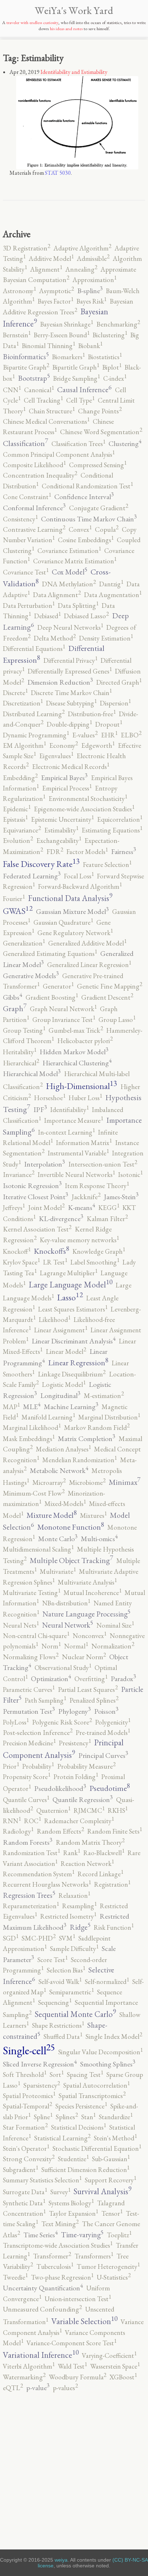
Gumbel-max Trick (76, 1030)
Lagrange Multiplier (69, 1273)
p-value (38, 2388)
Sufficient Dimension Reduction (85, 2170)
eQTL (13, 2388)
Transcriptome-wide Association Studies (58, 2245)
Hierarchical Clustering (77, 1063)
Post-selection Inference (38, 1733)
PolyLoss (16, 1722)
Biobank (90, 346)
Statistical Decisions (78, 2127)
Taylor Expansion (73, 2213)
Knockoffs (52, 1251)
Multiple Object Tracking (71, 1560)
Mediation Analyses (63, 1449)
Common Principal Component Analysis (59, 454)
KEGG (109, 1208)
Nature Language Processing (86, 1614)
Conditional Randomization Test (87, 486)
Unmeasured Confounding (42, 2309)
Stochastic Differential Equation (97, 2148)
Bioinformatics (26, 356)
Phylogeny (75, 1711)
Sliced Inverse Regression (40, 2064)
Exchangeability (59, 841)
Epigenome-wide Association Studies (84, 809)
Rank (72, 1853)
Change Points (100, 411)
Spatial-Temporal (27, 2106)
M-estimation (104, 1396)
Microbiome (87, 1482)
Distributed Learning (34, 714)
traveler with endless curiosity (32, 22)
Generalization (24, 943)
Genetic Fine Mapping (110, 986)
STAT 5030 (58, 173)
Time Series (41, 2235)
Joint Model (46, 1208)
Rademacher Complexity (79, 1821)
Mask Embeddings (29, 1439)
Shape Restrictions (58, 2025)
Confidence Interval (84, 497)
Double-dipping (69, 724)
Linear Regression (78, 1363)
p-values (65, 2388)
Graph (15, 1008)
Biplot (112, 367)
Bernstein (17, 335)
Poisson (106, 1711)
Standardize (116, 2117)
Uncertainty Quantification (43, 2288)
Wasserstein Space (115, 2366)
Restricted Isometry (68, 1916)
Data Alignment (57, 595)
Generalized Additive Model (87, 943)
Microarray (49, 1482)
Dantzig (111, 584)
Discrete (15, 693)
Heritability (20, 1052)
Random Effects (60, 1831)
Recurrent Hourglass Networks (47, 1884)
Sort (57, 2075)
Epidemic (17, 809)
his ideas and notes (66, 29)
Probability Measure (86, 1766)
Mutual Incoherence (92, 1593)
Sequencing (55, 2002)
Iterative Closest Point (36, 1197)
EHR (109, 735)
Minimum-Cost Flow (34, 1493)
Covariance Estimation (69, 551)
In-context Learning (66, 1132)
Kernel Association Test (37, 1229)
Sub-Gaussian (111, 2159)
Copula (107, 529)
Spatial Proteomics (29, 2096)
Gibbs (13, 997)
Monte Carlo (58, 1539)
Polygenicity (113, 1722)
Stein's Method (115, 2138)
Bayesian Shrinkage (67, 324)
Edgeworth (98, 745)
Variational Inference (41, 2355)
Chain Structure (52, 411)
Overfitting (91, 1679)
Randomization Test (31, 1853)
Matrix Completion (87, 1439)
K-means (82, 1207)
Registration (112, 1884)
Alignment (46, 269)
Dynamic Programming (36, 735)
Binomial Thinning (48, 346)
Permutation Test (29, 1711)
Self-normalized (107, 1982)
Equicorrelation (120, 819)
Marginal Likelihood (32, 1428)
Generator (58, 986)
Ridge (80, 1927)
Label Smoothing (95, 1262)
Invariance (19, 1175)
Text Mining (60, 2224)
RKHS (118, 1810)
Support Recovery (110, 2180)
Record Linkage (100, 1874)
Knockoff (17, 1251)
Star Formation (25, 2127)
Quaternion (53, 1810)
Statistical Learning (62, 2138)
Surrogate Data (25, 2192)
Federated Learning (32, 876)
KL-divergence (61, 1219)
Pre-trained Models (103, 1733)
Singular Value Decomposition (100, 2052)
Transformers (94, 2256)
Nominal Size (115, 1625)
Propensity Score (27, 1777)
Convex (80, 529)
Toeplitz (119, 2235)
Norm (51, 1646)
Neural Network (68, 1625)
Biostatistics (105, 357)
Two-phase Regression (62, 2277)
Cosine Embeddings (86, 540)
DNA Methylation (69, 584)
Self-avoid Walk (60, 1982)
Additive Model (51, 259)
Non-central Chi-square (36, 1636)
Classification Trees (78, 444)
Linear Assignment (61, 1330)
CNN (12, 390)
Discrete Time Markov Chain (71, 693)
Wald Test (72, 2366)
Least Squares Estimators (73, 1309)
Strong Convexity (29, 2159)
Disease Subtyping (71, 703)
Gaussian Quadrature (63, 922)
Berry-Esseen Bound (62, 335)
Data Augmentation (113, 595)
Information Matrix (84, 1143)
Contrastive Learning (34, 529)
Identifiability (70, 1110)
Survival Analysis (103, 2191)
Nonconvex (89, 1636)
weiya (61, 2560)
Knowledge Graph (99, 1251)
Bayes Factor (55, 301)
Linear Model (66, 1352)
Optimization (51, 1679)
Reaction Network (87, 1864)
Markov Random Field (97, 1428)
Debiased (47, 616)
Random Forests (28, 1842)
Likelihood (55, 1320)
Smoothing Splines (108, 2064)
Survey (60, 2192)
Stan (88, 2117)
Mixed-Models (65, 1504)
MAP (11, 1407)
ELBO (131, 735)
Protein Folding (76, 1777)
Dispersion (115, 703)
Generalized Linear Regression (89, 965)
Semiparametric (71, 1992)
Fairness (124, 851)
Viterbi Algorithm (29, 2366)
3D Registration (27, 248)
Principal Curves (103, 1755)
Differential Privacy (70, 660)
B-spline (90, 291)
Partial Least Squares (88, 1690)
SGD (11, 1938)
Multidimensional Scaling (38, 1549)
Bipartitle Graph (76, 367)
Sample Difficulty (74, 1949)
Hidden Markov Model (74, 1052)
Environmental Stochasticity (88, 799)
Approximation (94, 280)
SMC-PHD (39, 1938)
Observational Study (63, 1668)
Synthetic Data (24, 2203)
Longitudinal (60, 1395)
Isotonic (130, 1175)
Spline (43, 2117)
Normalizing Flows (31, 1657)
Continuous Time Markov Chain (89, 519)
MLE (32, 1407)
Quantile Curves (26, 1800)
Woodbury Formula (78, 2377)
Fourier (14, 899)
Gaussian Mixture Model (72, 911)
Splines (67, 2117)
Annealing (81, 269)
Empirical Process (67, 788)
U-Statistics (114, 2277)
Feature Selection (107, 865)
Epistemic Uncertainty (62, 819)
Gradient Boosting (52, 997)
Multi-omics (99, 1539)
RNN (12, 1821)
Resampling (79, 1906)
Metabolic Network (59, 1470)
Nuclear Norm (84, 1657)
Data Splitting (78, 606)
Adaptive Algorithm (82, 248)
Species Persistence (81, 2106)
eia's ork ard (74, 10)
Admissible (93, 259)
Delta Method (55, 638)
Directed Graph (119, 682)
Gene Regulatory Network (75, 933)
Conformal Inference (34, 508)
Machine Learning (71, 1407)
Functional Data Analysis (70, 898)
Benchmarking (118, 324)
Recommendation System (39, 1874)
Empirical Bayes (64, 778)
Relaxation (74, 1895)
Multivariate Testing (32, 1593)
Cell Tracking (43, 400)
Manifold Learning (48, 1417)
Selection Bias (66, 1970)
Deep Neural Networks (70, 627)
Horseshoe (50, 1098)
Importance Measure (74, 1120)
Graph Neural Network (63, 1009)
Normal (76, 1646)
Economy (64, 745)
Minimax (125, 1482)
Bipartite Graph (26, 367)
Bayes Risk (91, 301)
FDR (55, 852)
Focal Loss (79, 876)
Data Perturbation (29, 606)
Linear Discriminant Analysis (74, 1341)
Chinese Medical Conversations (46, 421)
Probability (38, 1766)
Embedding (20, 778)
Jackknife (86, 1197)
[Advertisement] (74, 2469)
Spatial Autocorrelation (96, 2085)
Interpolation (45, 1164)
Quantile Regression (83, 1800)
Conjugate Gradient (99, 508)
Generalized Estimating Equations (50, 954)
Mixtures (93, 1515)
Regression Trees (29, 1895)
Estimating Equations (112, 830)
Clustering (125, 444)
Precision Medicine (29, 1743)
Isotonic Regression (32, 1186)
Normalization (113, 1646)
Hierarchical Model (32, 1074)
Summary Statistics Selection (42, 2180)
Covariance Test (26, 572)
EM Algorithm (24, 745)
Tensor (112, 2213)
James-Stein (121, 1197)
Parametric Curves (29, 1690)
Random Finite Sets (115, 1831)
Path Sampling (45, 1700)
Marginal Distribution (109, 1417)
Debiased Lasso (86, 616)
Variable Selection (84, 2321)
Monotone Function (71, 1527)
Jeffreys (14, 1208)
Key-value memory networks (79, 1240)
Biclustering (110, 335)
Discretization (23, 703)
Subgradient (20, 2170)
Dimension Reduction (60, 682)
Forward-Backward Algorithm (80, 886)
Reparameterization (31, 1906)
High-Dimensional (82, 1086)
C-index (115, 378)
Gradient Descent (107, 997)
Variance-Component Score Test (71, 2343)
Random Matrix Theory (90, 1842)
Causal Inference (84, 390)
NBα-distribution (66, 1603)
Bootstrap (34, 378)
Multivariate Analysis (87, 1582)
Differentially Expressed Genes (70, 671)
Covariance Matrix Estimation (75, 561)
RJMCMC (89, 1810)
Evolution (18, 841)
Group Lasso (117, 1020)
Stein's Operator (26, 2148)
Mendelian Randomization (80, 1460)
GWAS (18, 911)
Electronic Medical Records (71, 767)
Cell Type (80, 400)
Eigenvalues (56, 756)
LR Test (55, 1262)
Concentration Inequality (40, 475)
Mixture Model (52, 1515)
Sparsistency (42, 2085)
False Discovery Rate (41, 864)
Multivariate (58, 1571)
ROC (33, 1821)
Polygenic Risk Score (62, 1722)
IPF (40, 1109)
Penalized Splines (94, 1700)
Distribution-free (92, 714)
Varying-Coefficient (109, 2356)
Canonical (39, 390)
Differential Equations (34, 649)
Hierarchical (21, 1063)
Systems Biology (71, 2203)
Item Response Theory (97, 1186)
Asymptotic (57, 291)
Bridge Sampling (77, 378)
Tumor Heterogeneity (108, 2267)
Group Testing (24, 1030)
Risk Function (114, 1927)
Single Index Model (114, 2037)
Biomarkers (68, 357)
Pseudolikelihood (60, 1788)
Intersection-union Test (103, 1164)
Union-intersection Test (78, 2299)
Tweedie (15, 2277)
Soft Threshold (25, 2075)
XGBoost (123, 2377)
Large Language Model (71, 1285)
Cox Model (70, 572)
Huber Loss (85, 1098)
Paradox (123, 1679)
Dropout (109, 724)
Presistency (75, 1743)
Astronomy (19, 291)
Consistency (20, 519)
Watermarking (24, 2377)
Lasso (70, 1297)
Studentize (73, 2159)
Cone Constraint (27, 497)
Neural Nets (21, 1625)
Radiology (18, 1831)
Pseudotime (110, 1788)
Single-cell (29, 2050)
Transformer (52, 2256)
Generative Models (31, 976)
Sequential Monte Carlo (75, 2014)
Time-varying (82, 2235)
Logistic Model (64, 1385)
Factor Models (87, 852)
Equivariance (22, 830)
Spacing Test (85, 2075)
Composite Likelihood (34, 465)
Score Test (52, 1960)
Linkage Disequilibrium (72, 1374)
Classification (26, 443)
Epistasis (15, 819)
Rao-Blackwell (104, 1853)
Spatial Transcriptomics (92, 2096)
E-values (85, 735)
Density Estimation (106, 638)
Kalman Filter (107, 1219)
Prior (11, 1766)
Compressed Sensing (98, 465)
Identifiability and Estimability (74, 72)
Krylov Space (21, 1262)
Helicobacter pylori (85, 1041)
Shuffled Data (63, 2037)
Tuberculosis (55, 2267)
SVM (67, 1938)
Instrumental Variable (78, 1153)
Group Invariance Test (64, 1020)
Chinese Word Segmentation (101, 432)
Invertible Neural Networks (76, 1175)
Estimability (61, 830)
